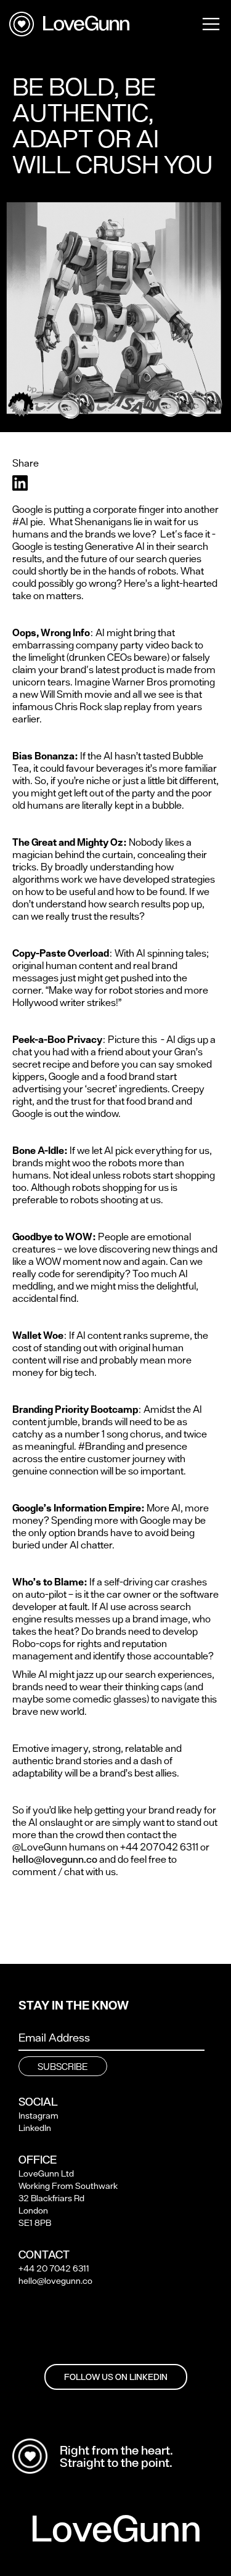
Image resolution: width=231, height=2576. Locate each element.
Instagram (38, 2116)
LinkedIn (35, 2128)
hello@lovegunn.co (55, 1859)
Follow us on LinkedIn (116, 2377)
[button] (211, 23)
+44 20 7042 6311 (54, 2268)
